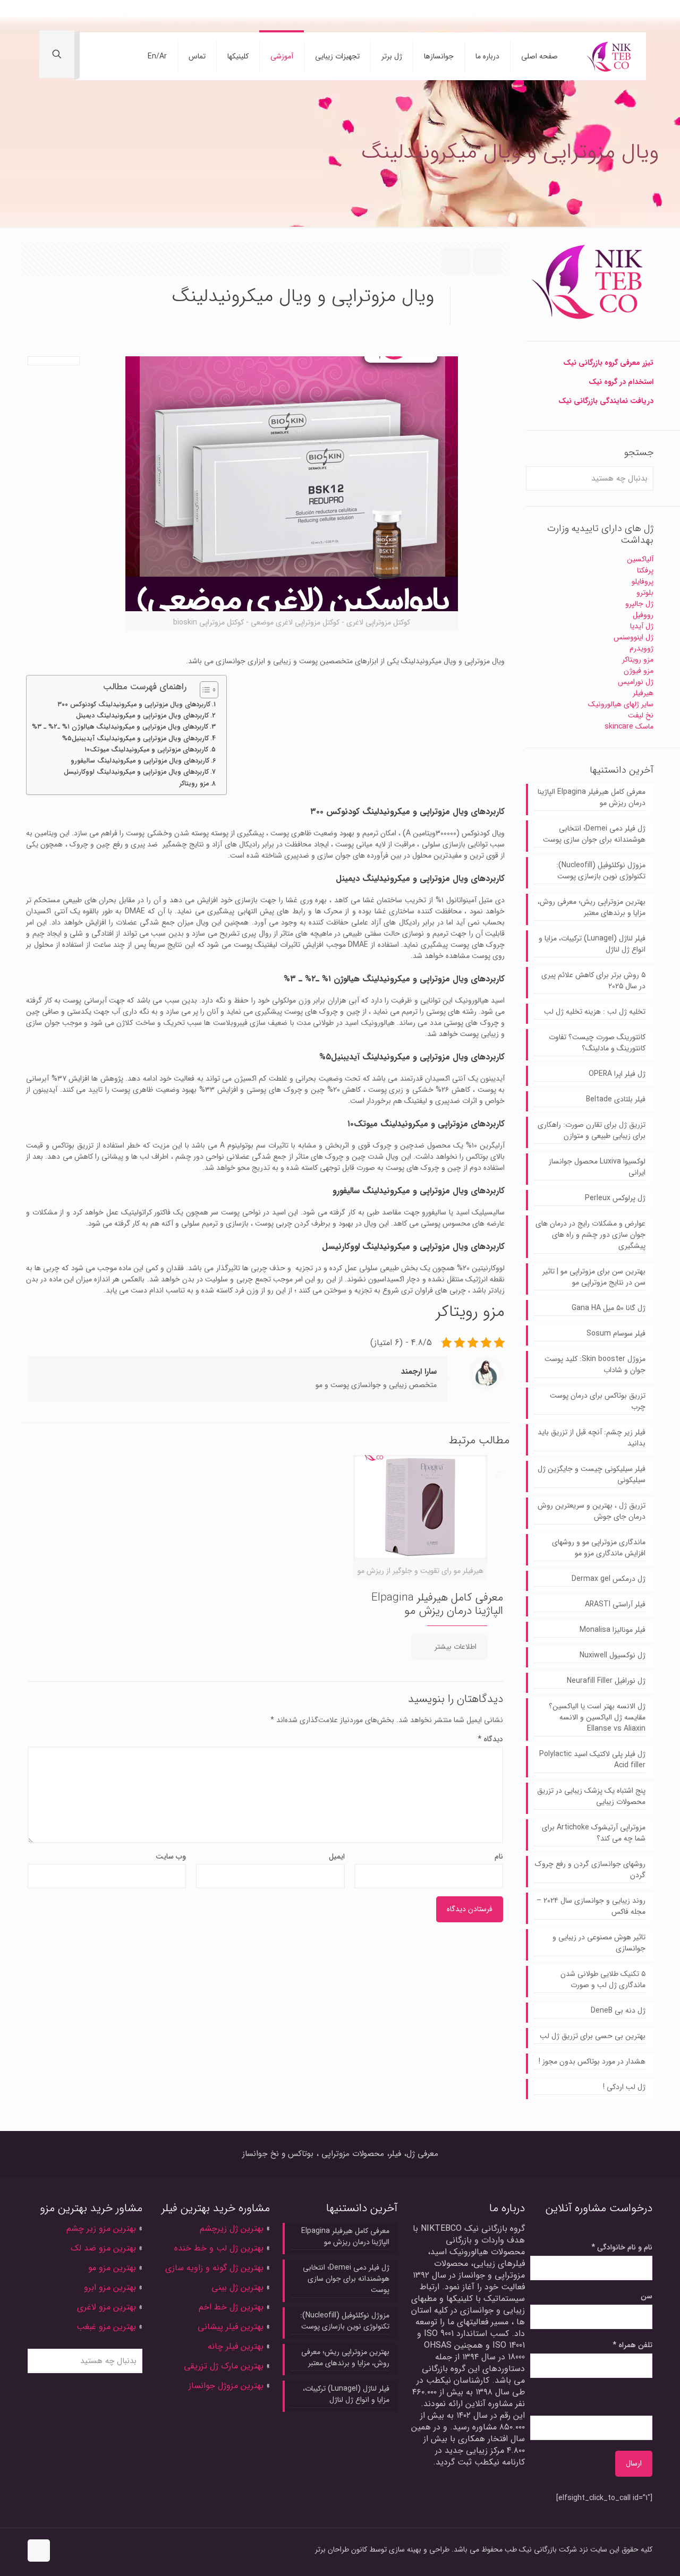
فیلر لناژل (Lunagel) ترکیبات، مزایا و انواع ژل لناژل (592, 944)
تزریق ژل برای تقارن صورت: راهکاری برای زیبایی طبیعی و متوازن (592, 1131)
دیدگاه (490, 1739)
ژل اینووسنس (634, 637)
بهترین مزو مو (112, 2268)
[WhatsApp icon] (152, 16)
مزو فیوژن (639, 671)
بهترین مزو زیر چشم (101, 2228)
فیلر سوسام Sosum (616, 1334)
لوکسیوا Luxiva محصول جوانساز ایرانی (597, 1167)
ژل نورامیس (636, 682)
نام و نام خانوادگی (622, 2248)
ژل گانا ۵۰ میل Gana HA (609, 1308)
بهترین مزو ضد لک (103, 2248)
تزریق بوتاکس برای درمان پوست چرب (598, 1401)
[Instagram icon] (75, 16)
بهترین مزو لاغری (107, 2307)
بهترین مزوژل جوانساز (226, 2386)
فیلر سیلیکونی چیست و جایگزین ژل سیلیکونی (592, 1475)
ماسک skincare (629, 726)
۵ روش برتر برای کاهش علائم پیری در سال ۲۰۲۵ (593, 981)
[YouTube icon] (106, 16)
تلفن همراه (632, 2345)
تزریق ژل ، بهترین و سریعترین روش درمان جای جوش (592, 1511)
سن (647, 2296)
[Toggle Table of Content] (204, 690)
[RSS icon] (44, 16)
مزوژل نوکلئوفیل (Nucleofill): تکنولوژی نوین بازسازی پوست (601, 871)
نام (499, 1857)
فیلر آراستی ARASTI (615, 1604)
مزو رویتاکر (194, 784)
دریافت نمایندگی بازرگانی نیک (606, 401)
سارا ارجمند (419, 1372)
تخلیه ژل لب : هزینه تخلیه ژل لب (595, 1012)
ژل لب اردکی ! (624, 2087)
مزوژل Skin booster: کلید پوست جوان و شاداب (595, 1365)
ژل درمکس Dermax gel (609, 1579)
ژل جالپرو (639, 604)
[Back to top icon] (39, 2551)
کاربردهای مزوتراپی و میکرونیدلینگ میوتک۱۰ (146, 750)
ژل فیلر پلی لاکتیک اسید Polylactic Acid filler (592, 1760)
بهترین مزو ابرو (110, 2287)
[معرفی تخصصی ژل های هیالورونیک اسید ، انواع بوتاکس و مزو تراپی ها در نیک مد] (610, 56)
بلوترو (645, 593)
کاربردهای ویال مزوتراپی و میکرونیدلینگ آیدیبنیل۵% (135, 739)
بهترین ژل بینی (237, 2287)
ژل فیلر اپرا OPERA (617, 1074)
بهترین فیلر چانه (236, 2346)
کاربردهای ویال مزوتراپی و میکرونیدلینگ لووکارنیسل (136, 772)
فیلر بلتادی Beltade (616, 1099)
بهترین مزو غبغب (106, 2327)
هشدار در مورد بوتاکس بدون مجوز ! (592, 2062)
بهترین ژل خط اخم (231, 2307)
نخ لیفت (641, 715)
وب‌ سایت (171, 1857)
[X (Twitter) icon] (121, 16)
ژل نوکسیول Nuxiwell (613, 1655)
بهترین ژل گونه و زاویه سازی (214, 2268)
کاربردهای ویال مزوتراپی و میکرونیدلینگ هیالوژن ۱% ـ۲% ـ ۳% (120, 727)
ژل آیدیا (642, 626)
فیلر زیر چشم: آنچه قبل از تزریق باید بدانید (592, 1438)
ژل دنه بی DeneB (618, 2011)
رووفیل (643, 615)
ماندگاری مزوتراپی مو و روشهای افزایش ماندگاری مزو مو (599, 1548)
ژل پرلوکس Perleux (615, 1198)
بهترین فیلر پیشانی (231, 2327)
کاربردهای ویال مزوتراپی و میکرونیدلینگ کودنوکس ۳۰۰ (134, 705)
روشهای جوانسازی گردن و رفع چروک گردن (590, 1870)
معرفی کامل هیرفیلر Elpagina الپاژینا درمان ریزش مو (437, 1604)
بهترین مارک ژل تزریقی (224, 2366)
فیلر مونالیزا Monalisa (613, 1630)
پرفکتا (645, 570)
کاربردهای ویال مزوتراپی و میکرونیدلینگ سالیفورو (140, 761)
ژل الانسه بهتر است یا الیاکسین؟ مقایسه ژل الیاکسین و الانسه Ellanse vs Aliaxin (597, 1718)
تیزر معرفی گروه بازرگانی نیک (608, 363)
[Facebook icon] (137, 16)
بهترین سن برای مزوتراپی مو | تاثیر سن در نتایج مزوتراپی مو (594, 1277)
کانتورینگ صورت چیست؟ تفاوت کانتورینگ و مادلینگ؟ (597, 1043)
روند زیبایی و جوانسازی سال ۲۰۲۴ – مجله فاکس (591, 1906)
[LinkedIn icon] (91, 16)
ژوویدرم (641, 648)
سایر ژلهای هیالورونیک (621, 704)
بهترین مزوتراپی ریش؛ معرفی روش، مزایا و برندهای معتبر (592, 908)
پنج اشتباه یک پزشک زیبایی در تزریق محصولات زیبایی (591, 1796)
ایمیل (337, 1857)
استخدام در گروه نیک (621, 382)
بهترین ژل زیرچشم (230, 2228)
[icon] (60, 16)
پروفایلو (643, 581)
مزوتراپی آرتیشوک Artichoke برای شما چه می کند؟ (594, 1833)
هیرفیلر (643, 693)
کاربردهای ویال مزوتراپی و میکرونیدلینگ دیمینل (142, 716)
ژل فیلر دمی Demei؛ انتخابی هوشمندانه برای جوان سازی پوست (594, 834)
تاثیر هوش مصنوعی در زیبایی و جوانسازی (599, 1943)
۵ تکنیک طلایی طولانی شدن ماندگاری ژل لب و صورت (603, 1980)
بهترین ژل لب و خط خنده (219, 2248)
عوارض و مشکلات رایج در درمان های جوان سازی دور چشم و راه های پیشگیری (590, 1235)
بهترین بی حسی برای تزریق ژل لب (593, 2036)
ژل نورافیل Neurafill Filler (606, 1681)
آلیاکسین (640, 559)
